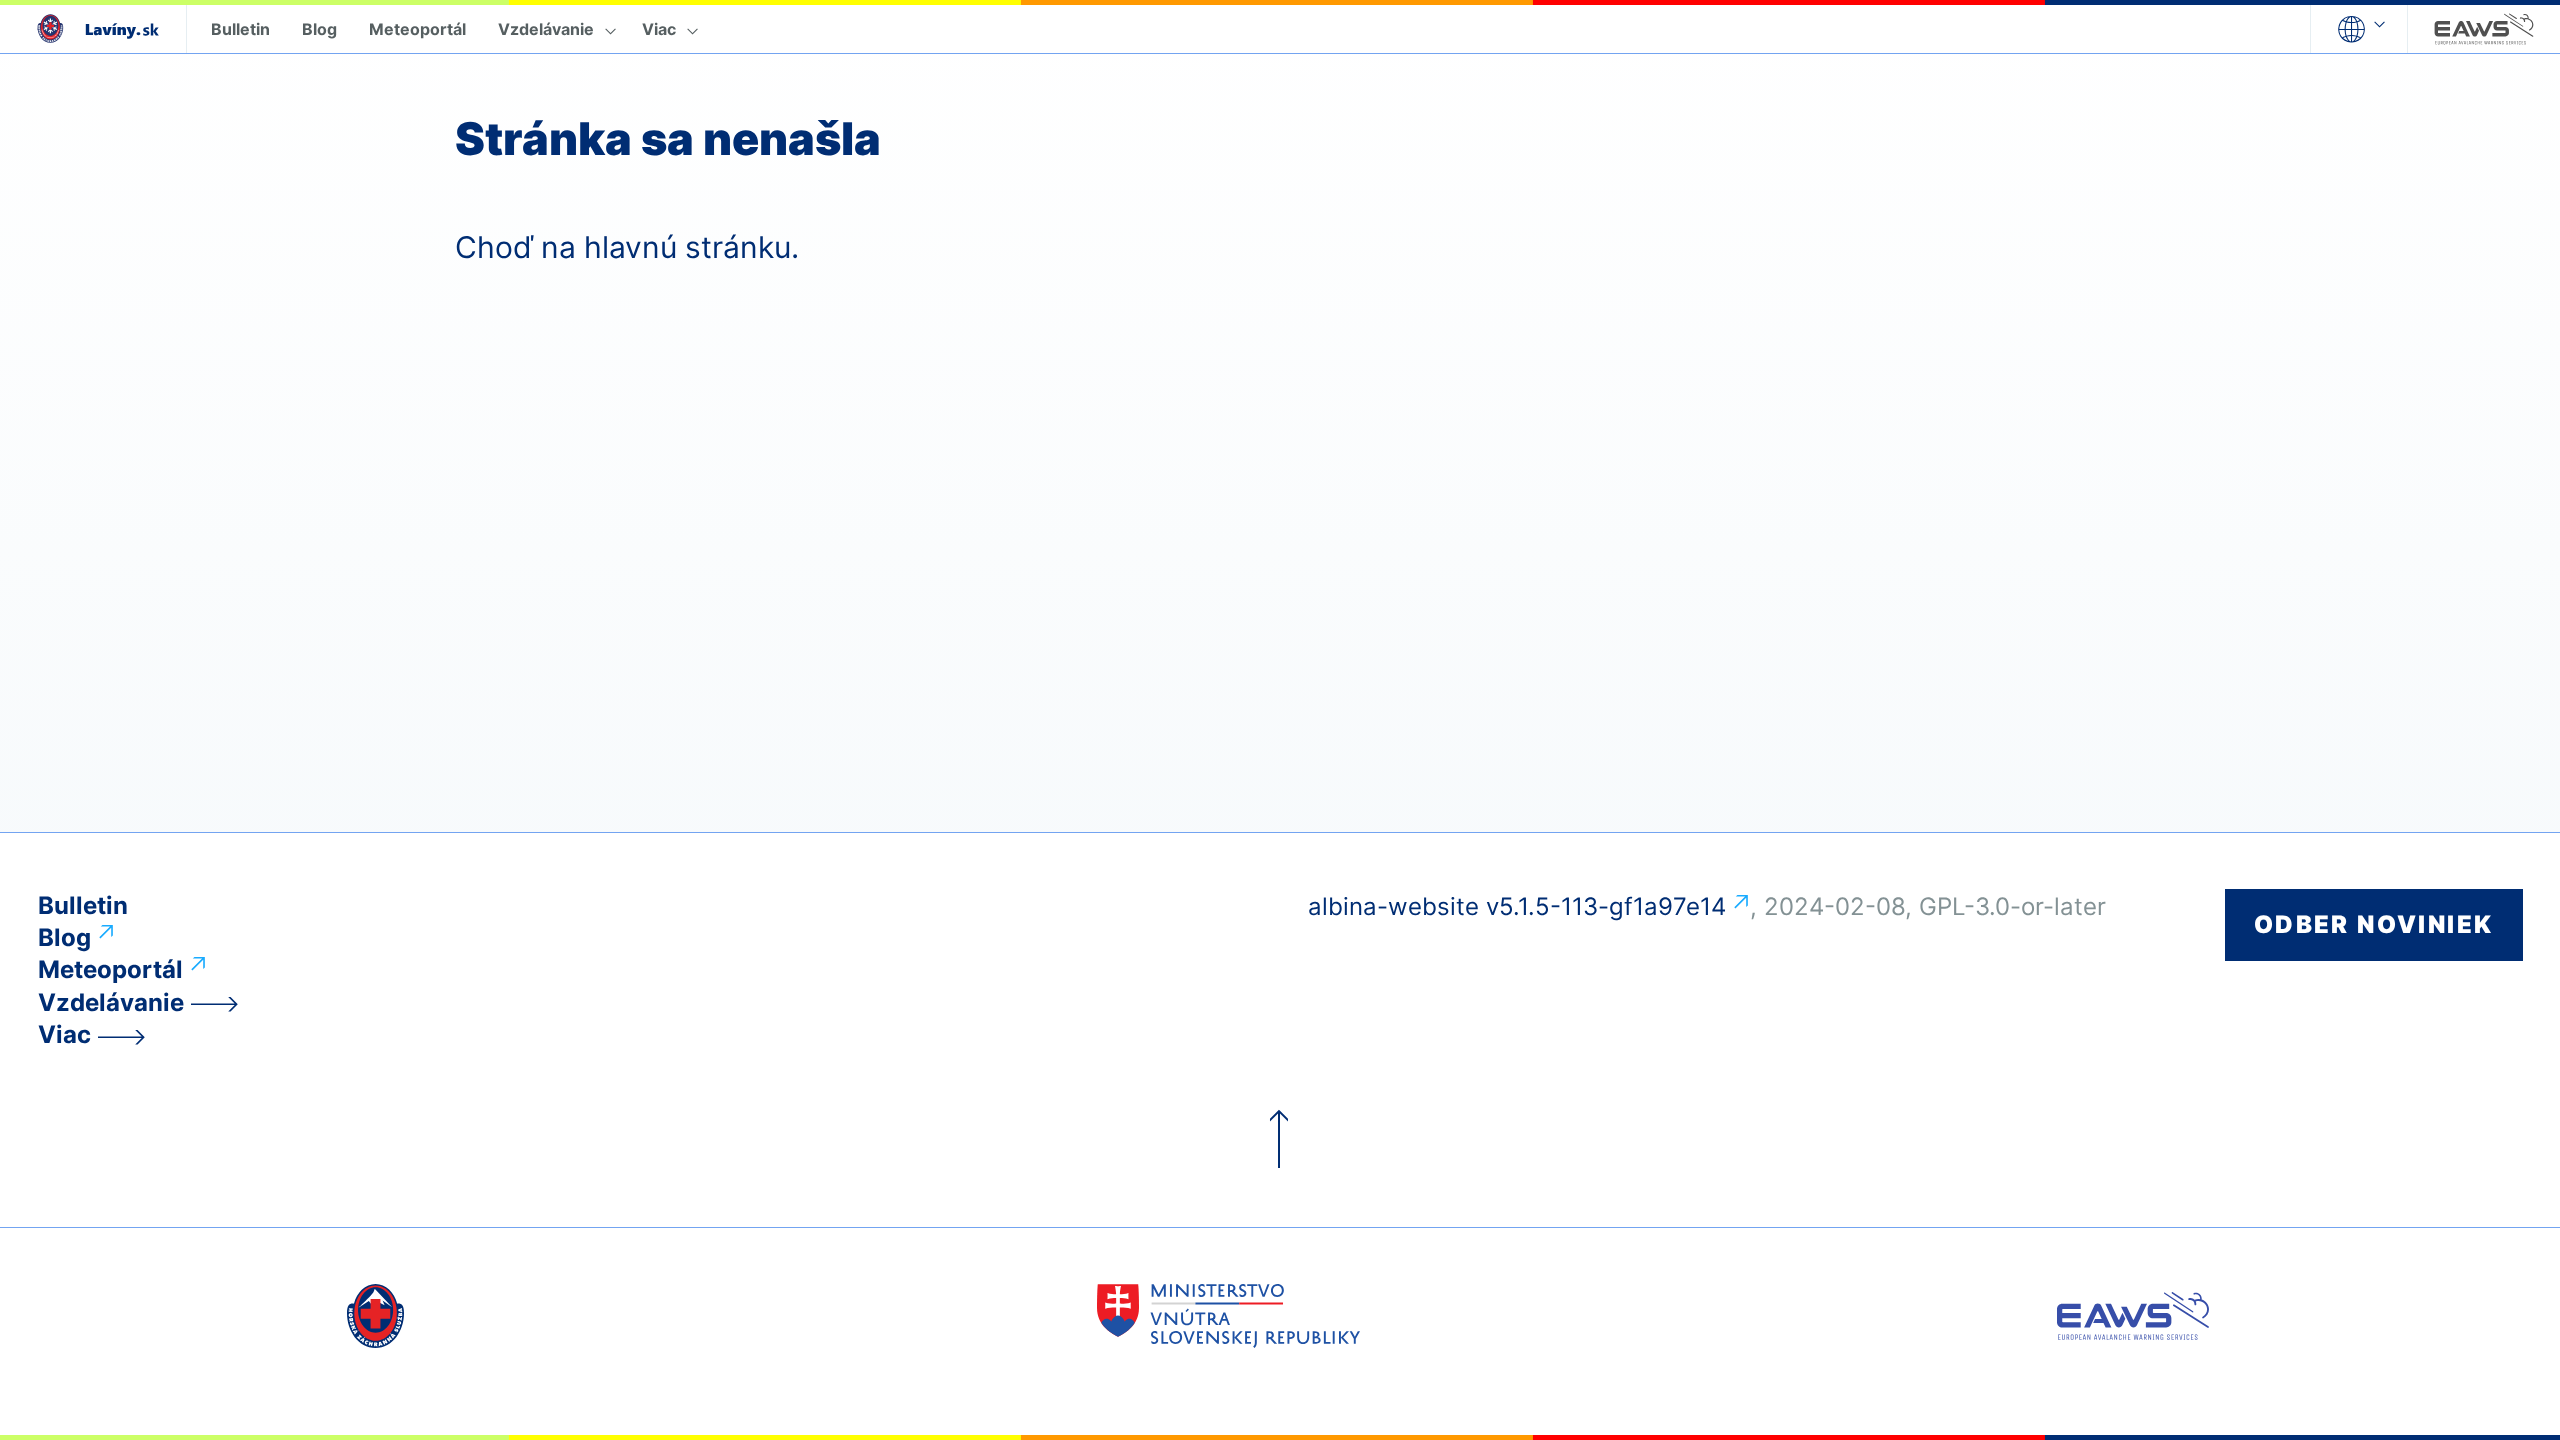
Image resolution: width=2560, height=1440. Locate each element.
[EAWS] (2484, 29)
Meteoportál (417, 29)
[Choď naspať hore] (1280, 1139)
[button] (2359, 29)
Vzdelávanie (546, 29)
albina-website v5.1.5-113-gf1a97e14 (1517, 906)
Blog (319, 29)
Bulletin (240, 29)
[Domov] (93, 29)
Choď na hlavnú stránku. (627, 247)
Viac (659, 29)
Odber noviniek (2374, 924)
